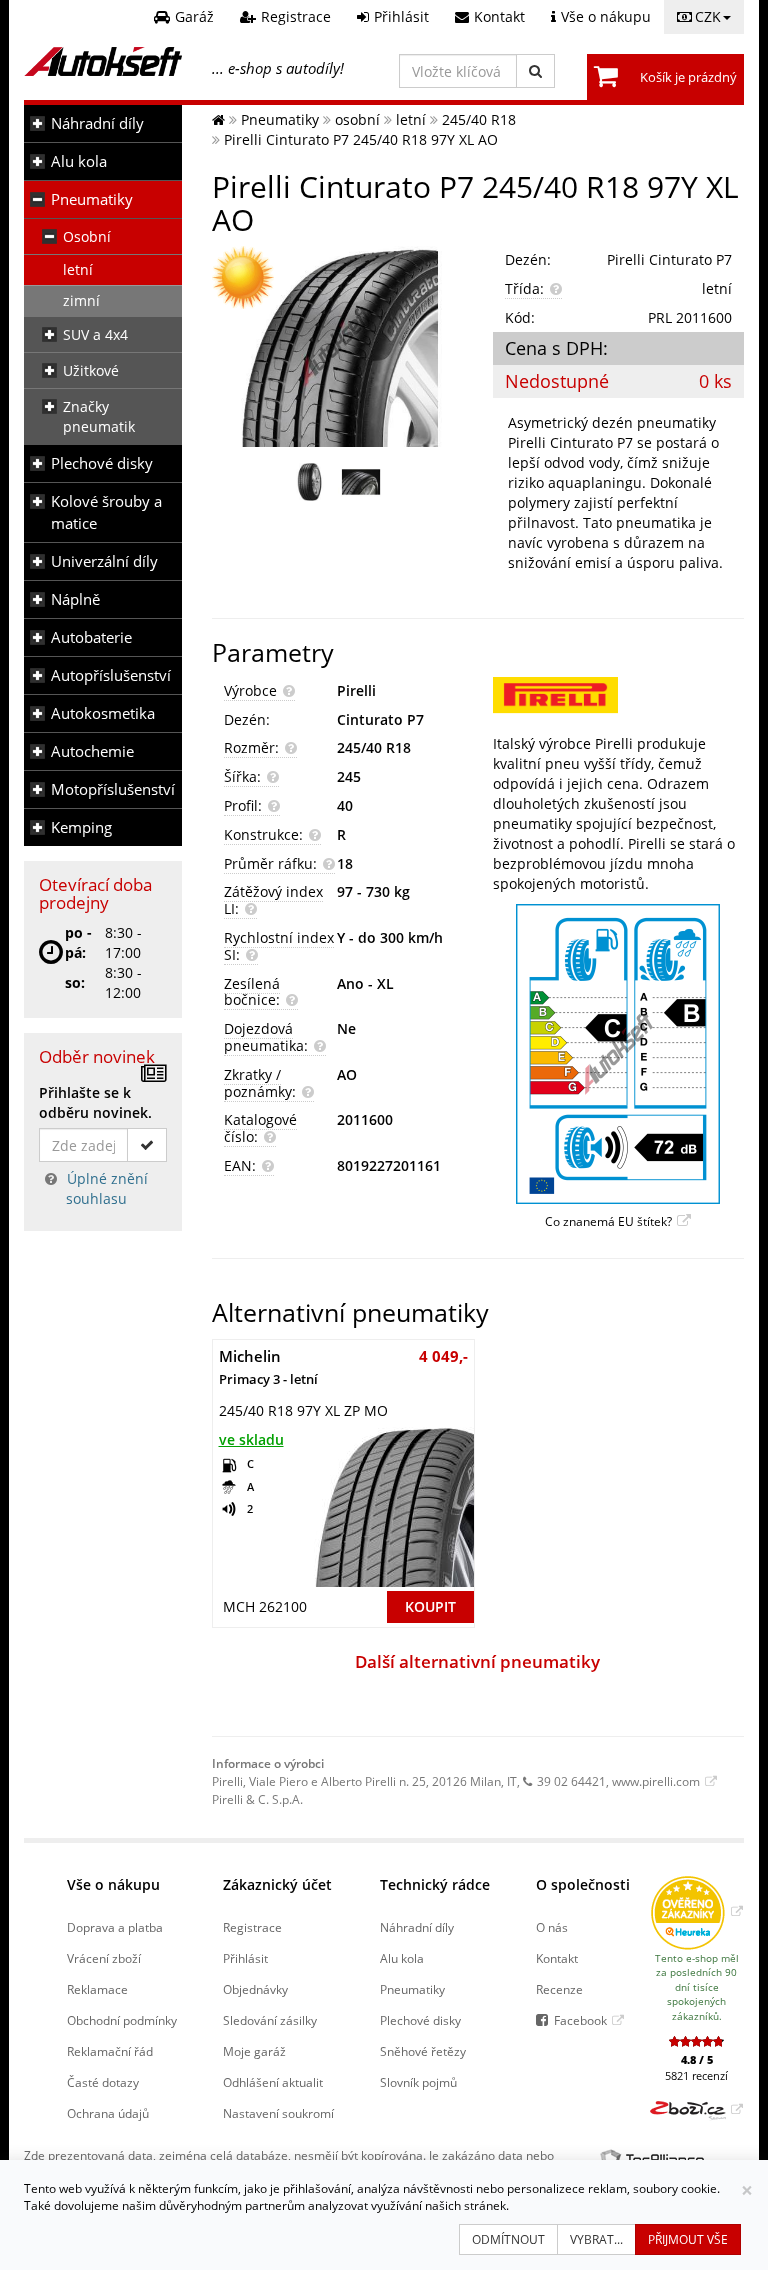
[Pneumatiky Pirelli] (618, 695)
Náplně (75, 599)
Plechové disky (102, 463)
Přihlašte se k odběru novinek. (95, 1102)
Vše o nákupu (113, 1884)
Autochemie (92, 751)
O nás (552, 1927)
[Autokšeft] (218, 119)
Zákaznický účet (277, 1884)
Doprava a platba (115, 1927)
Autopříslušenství (111, 675)
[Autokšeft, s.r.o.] (103, 61)
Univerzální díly (104, 561)
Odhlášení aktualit (273, 2082)
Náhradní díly (97, 123)
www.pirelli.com (656, 1781)
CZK (708, 16)
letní (78, 269)
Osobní (87, 236)
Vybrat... (596, 2239)
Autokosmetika (103, 713)
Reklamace (97, 1989)
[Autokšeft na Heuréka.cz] (696, 1911)
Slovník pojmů (418, 2082)
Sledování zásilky (270, 2020)
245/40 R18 (374, 747)
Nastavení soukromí (278, 2113)
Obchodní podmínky (122, 2020)
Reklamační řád (110, 2051)
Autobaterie (91, 637)
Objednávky (255, 1989)
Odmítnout (508, 2239)
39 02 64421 (571, 1781)
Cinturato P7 (380, 719)
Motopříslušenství (113, 789)
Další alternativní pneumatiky (477, 1661)
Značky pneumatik (99, 416)
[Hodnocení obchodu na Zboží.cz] (696, 2109)
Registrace (252, 1927)
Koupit (430, 1606)
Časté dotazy (103, 2082)
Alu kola (79, 161)
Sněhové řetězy (423, 2051)
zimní (81, 300)
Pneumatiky (92, 199)
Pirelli (356, 690)
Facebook (580, 2020)
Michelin (268, 1366)
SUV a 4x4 (95, 334)
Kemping (81, 827)
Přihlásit (245, 1958)
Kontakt (557, 1958)
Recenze (559, 1989)
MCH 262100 (265, 1606)
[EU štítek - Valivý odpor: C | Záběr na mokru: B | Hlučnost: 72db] (618, 1054)
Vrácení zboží (104, 1958)
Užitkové (91, 370)
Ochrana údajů (108, 2113)
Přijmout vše (688, 2239)
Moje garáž (254, 2051)
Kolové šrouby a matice (106, 512)
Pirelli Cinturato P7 (669, 259)
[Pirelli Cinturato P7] (337, 346)
